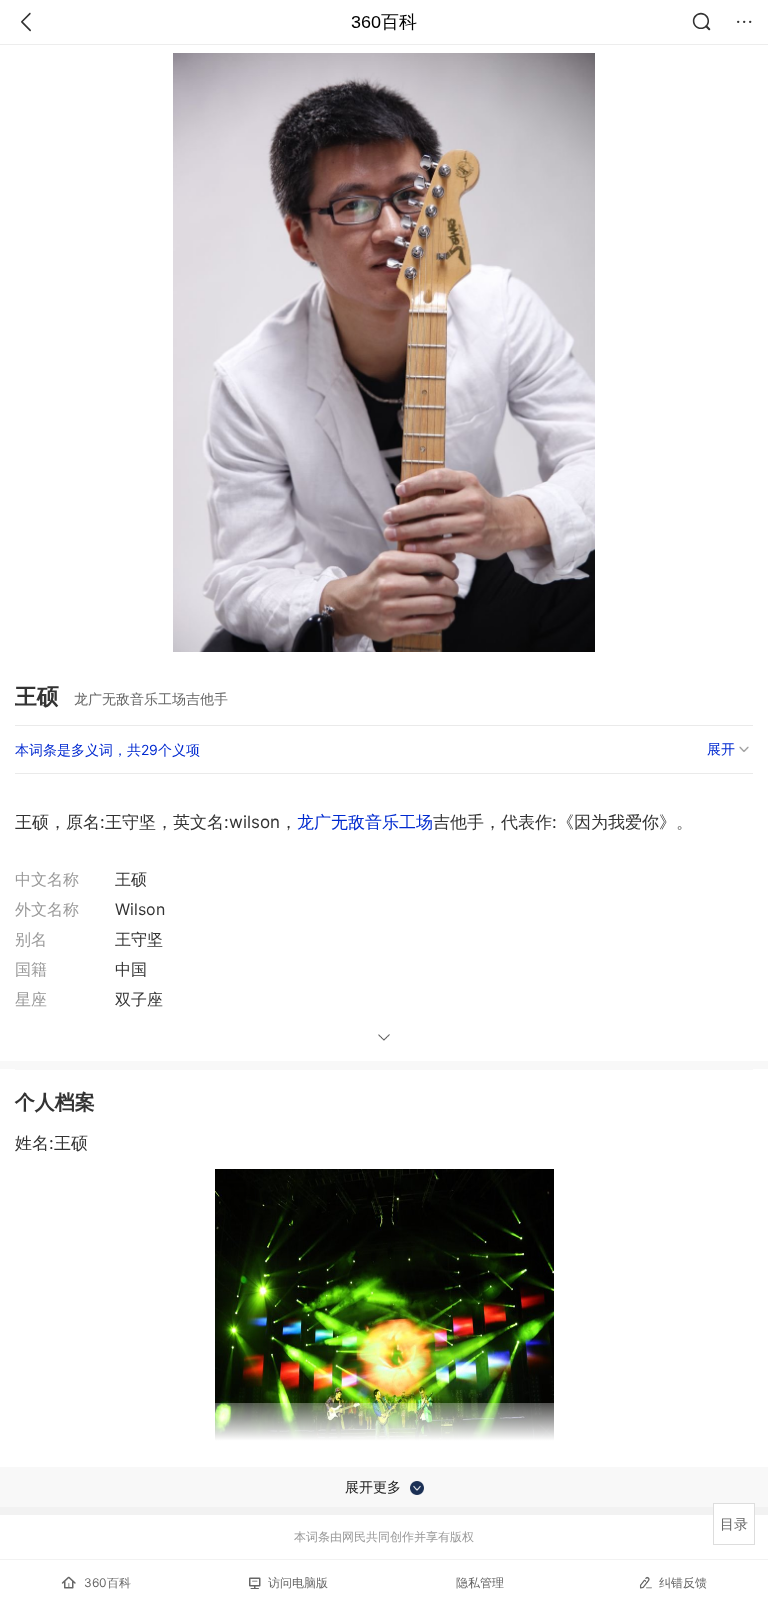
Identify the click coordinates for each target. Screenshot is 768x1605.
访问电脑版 (298, 1582)
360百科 (384, 22)
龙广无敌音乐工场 (365, 822)
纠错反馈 (683, 1582)
